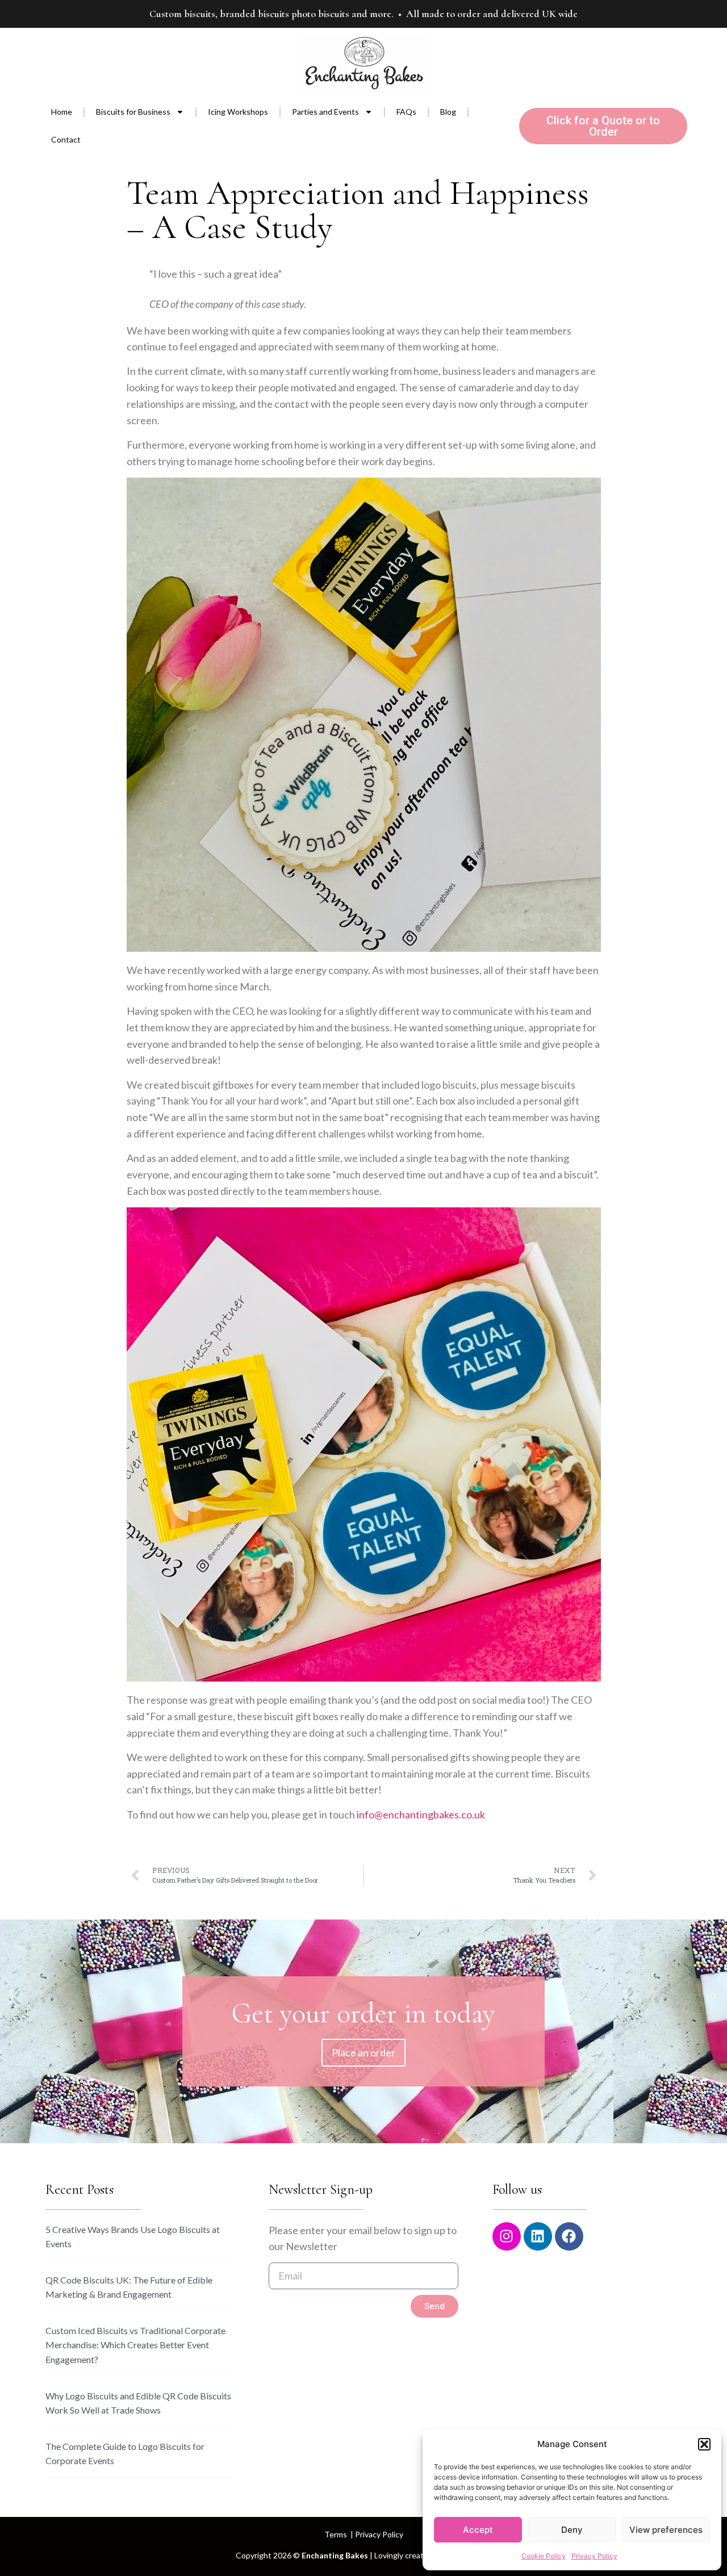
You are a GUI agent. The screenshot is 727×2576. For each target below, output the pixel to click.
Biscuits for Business (133, 112)
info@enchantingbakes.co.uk (421, 1814)
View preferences (666, 2530)
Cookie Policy (544, 2556)
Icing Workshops (238, 112)
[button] (704, 2444)
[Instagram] (507, 2236)
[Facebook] (569, 2236)
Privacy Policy (594, 2556)
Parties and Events (325, 112)
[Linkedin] (538, 2236)
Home (62, 112)
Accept (478, 2530)
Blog (448, 112)
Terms (336, 2534)
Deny (572, 2530)
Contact (66, 139)
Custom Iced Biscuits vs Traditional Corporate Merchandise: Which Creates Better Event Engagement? (135, 2345)
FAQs (406, 112)
